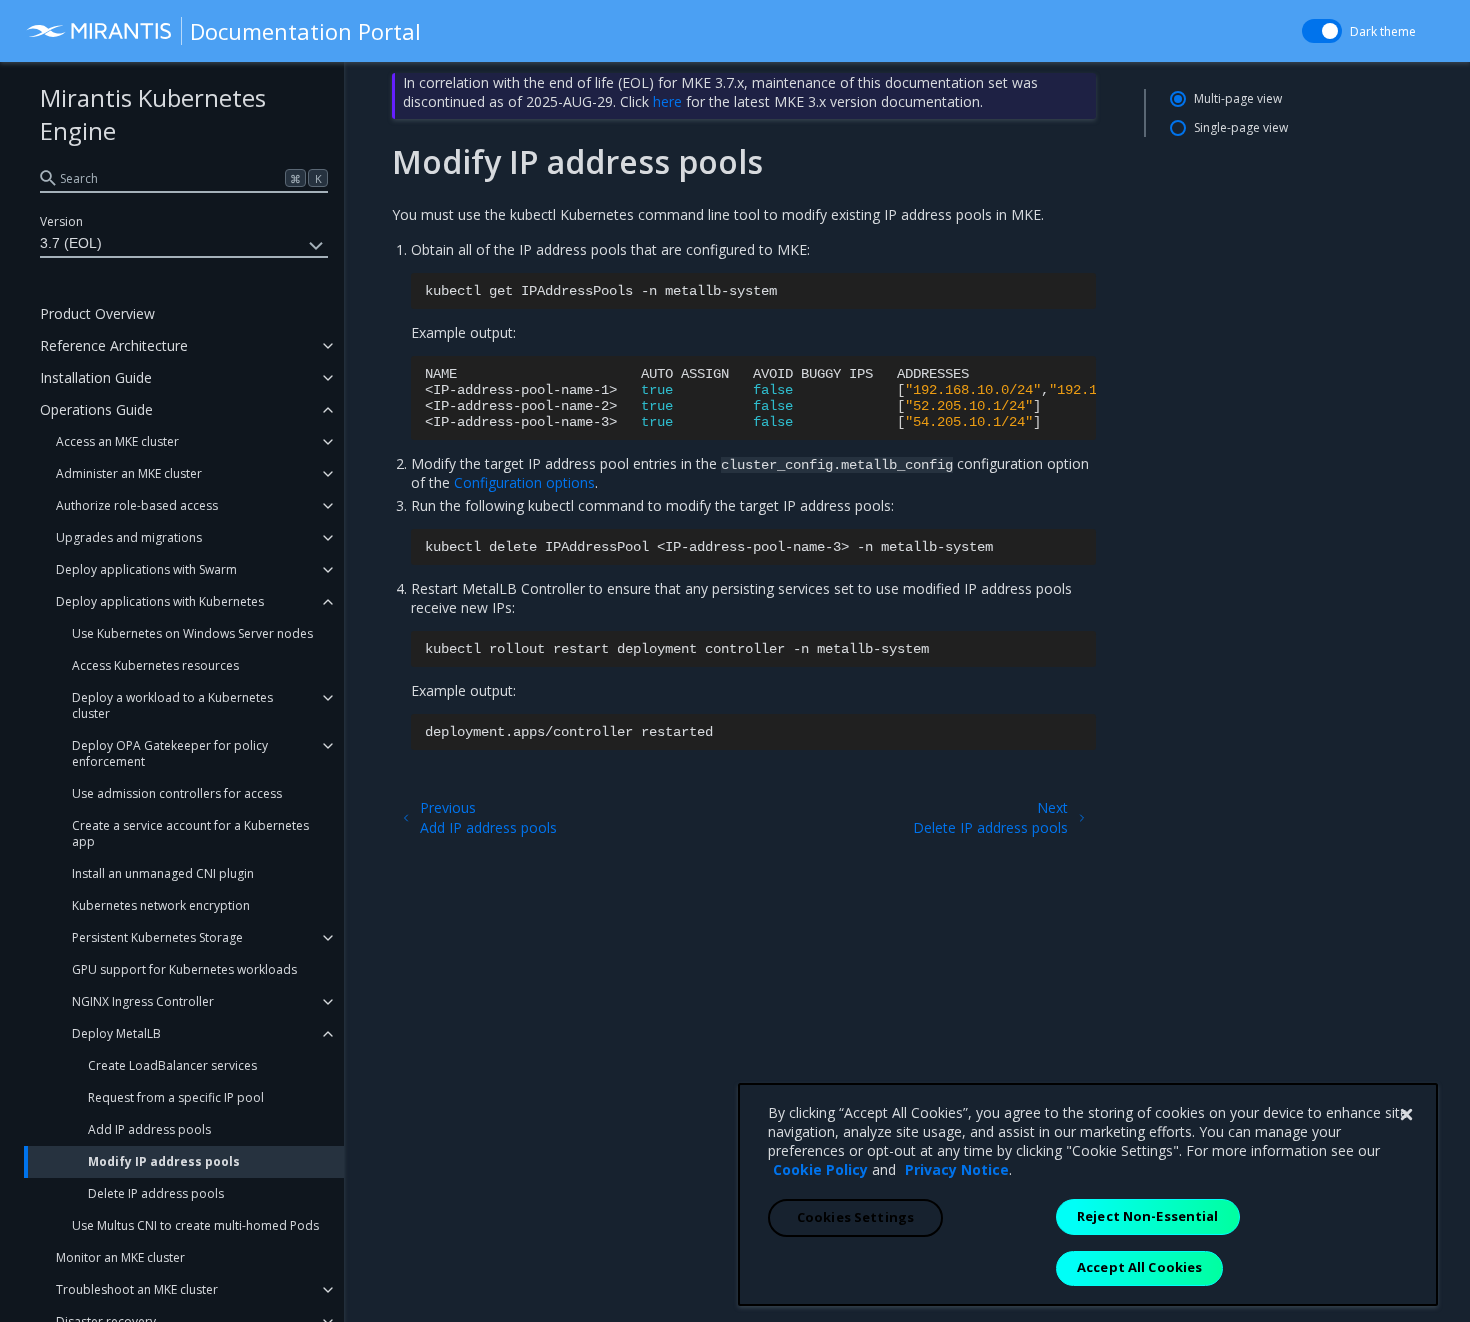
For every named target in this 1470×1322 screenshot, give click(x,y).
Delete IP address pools (156, 1193)
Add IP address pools (149, 1129)
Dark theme (1383, 31)
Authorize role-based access (137, 505)
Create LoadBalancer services (172, 1065)
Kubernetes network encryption (161, 905)
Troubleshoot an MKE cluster (137, 1289)
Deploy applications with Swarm (146, 569)
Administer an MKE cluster (129, 473)
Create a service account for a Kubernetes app (190, 833)
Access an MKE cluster (117, 441)
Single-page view (1241, 127)
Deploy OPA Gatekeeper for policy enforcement (170, 753)
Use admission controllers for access (177, 793)
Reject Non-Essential (1148, 1216)
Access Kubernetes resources (155, 665)
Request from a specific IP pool (176, 1097)
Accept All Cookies (1139, 1267)
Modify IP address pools (164, 1161)
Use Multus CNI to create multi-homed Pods (195, 1225)
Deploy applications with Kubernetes (160, 601)
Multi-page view (1238, 98)
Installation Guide (96, 377)
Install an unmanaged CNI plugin (163, 873)
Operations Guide (96, 409)
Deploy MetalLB (116, 1033)
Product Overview (97, 313)
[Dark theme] (1322, 31)
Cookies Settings (855, 1217)
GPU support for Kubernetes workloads (184, 969)
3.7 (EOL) (71, 243)
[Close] (1406, 1115)
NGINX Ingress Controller (143, 1001)
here (667, 101)
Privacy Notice (957, 1169)
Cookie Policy (820, 1169)
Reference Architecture (114, 345)
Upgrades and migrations (129, 537)
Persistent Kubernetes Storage (157, 937)
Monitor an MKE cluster (120, 1257)
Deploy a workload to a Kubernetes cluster (172, 705)
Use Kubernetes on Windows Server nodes (192, 633)
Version (61, 221)
